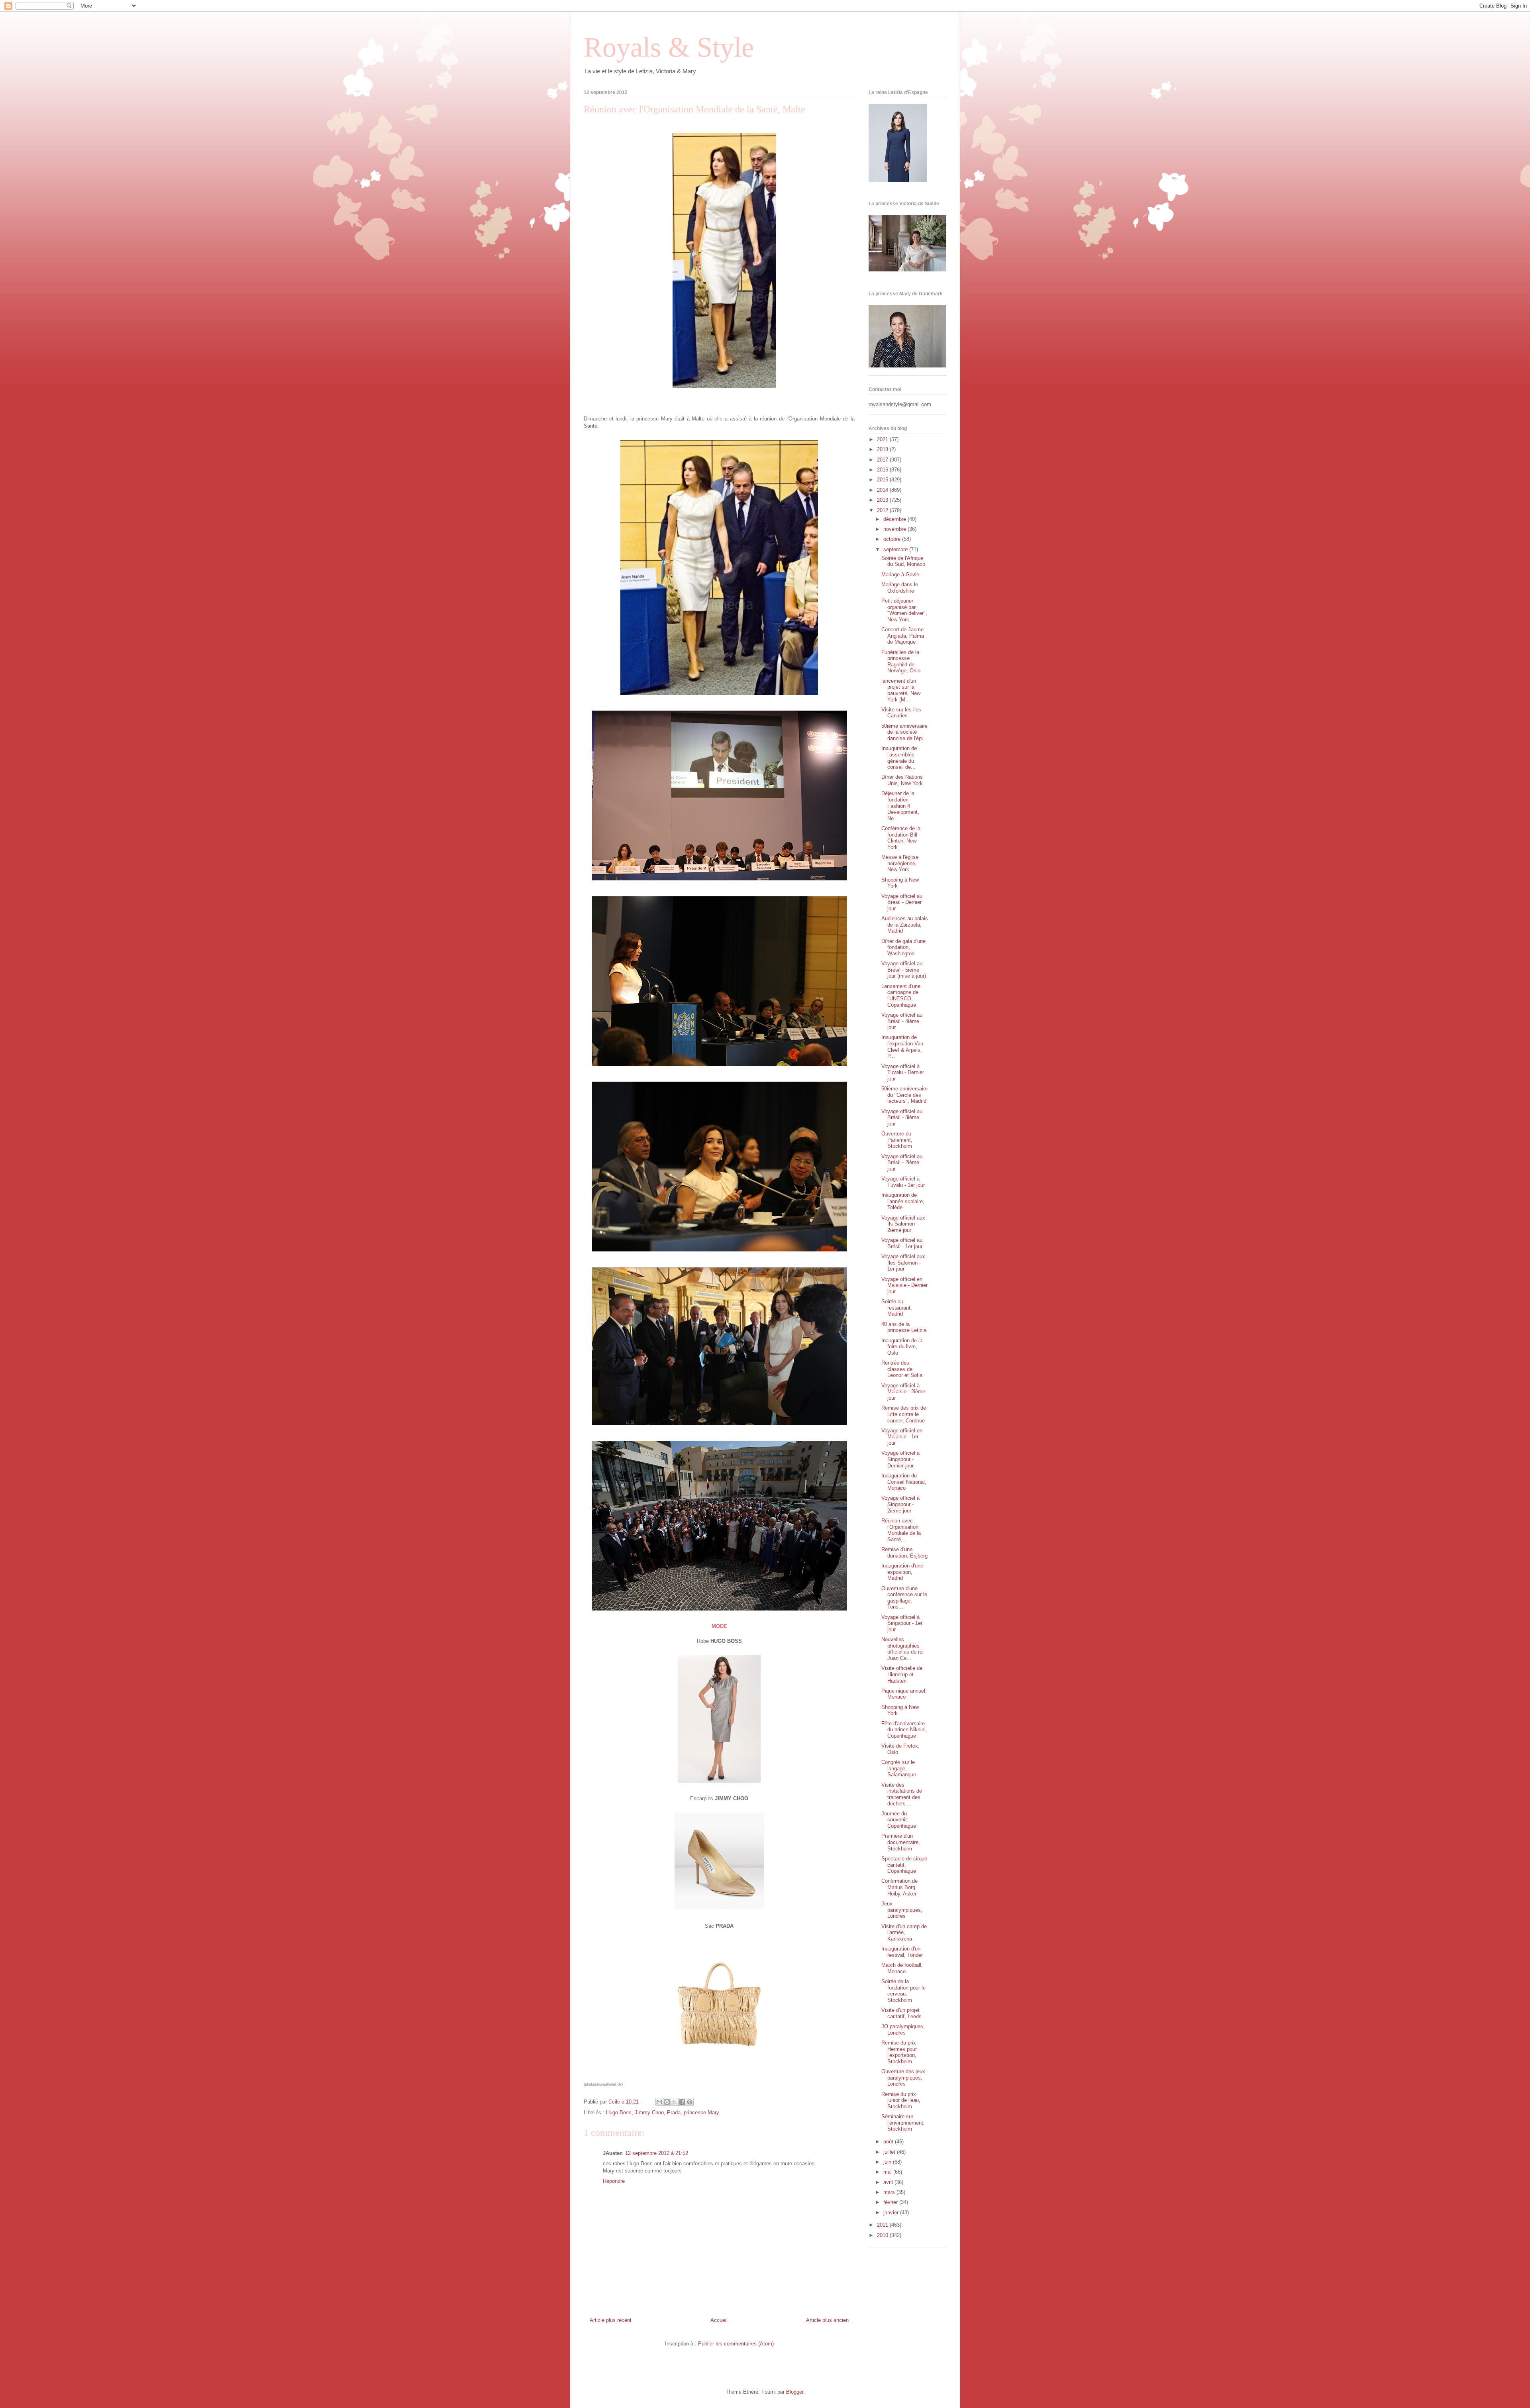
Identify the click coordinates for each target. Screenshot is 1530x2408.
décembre (895, 519)
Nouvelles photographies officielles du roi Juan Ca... (902, 1649)
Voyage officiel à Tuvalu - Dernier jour (903, 1072)
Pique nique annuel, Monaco (904, 1694)
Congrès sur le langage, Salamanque (899, 1768)
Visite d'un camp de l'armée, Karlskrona (904, 1933)
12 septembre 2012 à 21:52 (657, 2153)
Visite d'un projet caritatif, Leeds (901, 2013)
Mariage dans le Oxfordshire (900, 588)
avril (889, 2182)
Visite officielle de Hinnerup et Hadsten (902, 1674)
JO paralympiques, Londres (903, 2030)
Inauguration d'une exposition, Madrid (902, 1572)
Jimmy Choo (649, 2112)
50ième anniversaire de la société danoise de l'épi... (904, 732)
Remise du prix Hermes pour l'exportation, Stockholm (899, 2052)
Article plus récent (611, 2320)
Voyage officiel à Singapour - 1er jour (902, 1623)
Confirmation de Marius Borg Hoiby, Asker (899, 1887)
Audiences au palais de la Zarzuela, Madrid (905, 925)
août (889, 2142)
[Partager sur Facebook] (682, 2102)
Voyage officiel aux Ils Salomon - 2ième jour (903, 1224)
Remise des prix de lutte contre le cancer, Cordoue (904, 1414)
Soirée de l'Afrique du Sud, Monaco (903, 561)
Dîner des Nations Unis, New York (902, 780)
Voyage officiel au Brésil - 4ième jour (902, 1021)
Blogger (795, 2392)
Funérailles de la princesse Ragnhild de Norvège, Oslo (901, 662)
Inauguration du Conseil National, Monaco (904, 1482)
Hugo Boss (619, 2112)
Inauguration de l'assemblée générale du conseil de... (899, 758)
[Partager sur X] (675, 2102)
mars (890, 2192)
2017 (883, 460)
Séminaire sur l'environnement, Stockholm (903, 2123)
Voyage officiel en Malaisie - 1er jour (902, 1437)
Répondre (614, 2181)
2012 (883, 510)
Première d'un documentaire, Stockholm (901, 1842)
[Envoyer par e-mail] (659, 2102)
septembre (896, 549)
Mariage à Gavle (900, 575)
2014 (883, 490)
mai (888, 2172)
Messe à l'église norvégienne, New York (900, 863)
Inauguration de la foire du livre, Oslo (902, 1347)
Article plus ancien (827, 2320)
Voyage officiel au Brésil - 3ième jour (902, 1118)
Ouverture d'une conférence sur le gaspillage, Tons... (904, 1598)
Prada (674, 2112)
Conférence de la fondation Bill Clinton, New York (901, 838)
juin (888, 2162)
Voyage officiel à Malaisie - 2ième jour (903, 1392)
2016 (883, 470)
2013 (883, 500)
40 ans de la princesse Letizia (904, 1327)
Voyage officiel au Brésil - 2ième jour (902, 1163)
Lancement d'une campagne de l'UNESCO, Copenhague (901, 996)
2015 (883, 480)
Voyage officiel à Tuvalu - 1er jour (903, 1182)
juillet (890, 2152)
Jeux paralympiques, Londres (902, 1910)
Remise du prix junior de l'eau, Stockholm (901, 2100)
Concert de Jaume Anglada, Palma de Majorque (903, 636)
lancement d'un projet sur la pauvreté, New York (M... (901, 690)
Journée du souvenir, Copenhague (899, 1820)
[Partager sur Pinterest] (690, 2102)
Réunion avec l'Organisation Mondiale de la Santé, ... (901, 1530)
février (891, 2202)
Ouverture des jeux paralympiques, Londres (903, 2078)
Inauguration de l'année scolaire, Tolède (903, 1201)
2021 (883, 439)
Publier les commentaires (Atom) (736, 2344)
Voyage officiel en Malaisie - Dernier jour (904, 1285)
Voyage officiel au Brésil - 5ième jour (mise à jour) (904, 970)
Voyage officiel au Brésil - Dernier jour (902, 902)
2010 (883, 2235)
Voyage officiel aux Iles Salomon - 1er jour (903, 1263)
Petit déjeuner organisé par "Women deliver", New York (904, 610)
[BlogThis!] (667, 2102)
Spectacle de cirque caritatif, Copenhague (904, 1865)
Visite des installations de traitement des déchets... (902, 1794)
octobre (893, 539)
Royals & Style (669, 47)
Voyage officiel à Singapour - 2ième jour (900, 1504)
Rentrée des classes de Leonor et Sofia (902, 1369)
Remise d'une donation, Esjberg (904, 1553)
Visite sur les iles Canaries (901, 713)
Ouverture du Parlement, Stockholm (897, 1140)
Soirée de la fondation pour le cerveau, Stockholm (903, 1991)
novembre (895, 529)
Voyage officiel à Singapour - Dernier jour (900, 1459)
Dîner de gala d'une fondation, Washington (903, 947)
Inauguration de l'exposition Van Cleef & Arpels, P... (902, 1047)
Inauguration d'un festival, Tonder (902, 1952)
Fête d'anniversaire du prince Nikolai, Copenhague (904, 1730)
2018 (883, 449)
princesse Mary (701, 2112)
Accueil (719, 2320)
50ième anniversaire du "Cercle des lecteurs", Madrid (904, 1095)
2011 (883, 2225)
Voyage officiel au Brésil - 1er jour (902, 1243)
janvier (892, 2213)
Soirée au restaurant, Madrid (897, 1308)
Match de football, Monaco (902, 1968)
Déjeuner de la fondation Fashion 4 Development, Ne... (900, 806)
